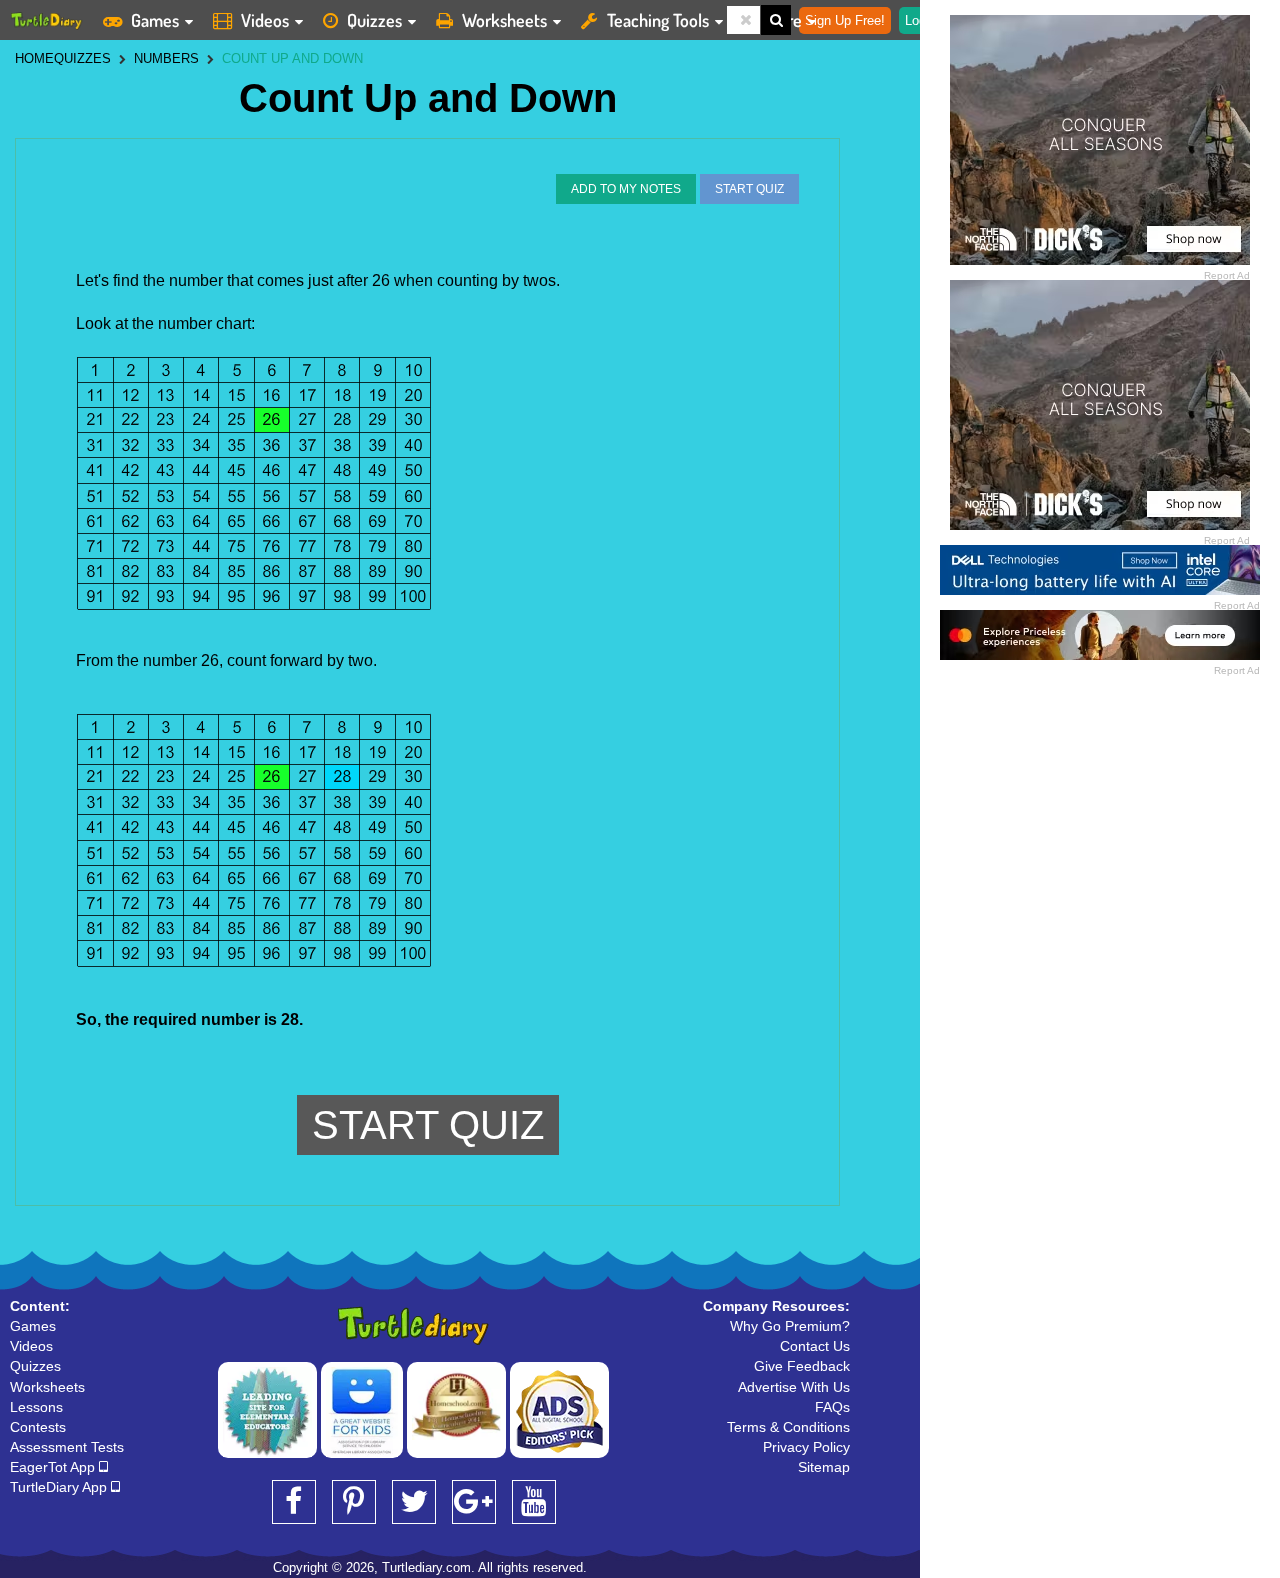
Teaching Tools (658, 20)
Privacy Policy (806, 1447)
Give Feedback (802, 1366)
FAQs (832, 1407)
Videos (265, 20)
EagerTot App (54, 1467)
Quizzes (374, 20)
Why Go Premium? (790, 1326)
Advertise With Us (794, 1387)
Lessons (36, 1407)
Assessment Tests (67, 1447)
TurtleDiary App (60, 1487)
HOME (34, 58)
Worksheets (504, 20)
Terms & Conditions (788, 1427)
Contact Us (815, 1346)
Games (155, 20)
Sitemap (824, 1467)
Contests (38, 1427)
